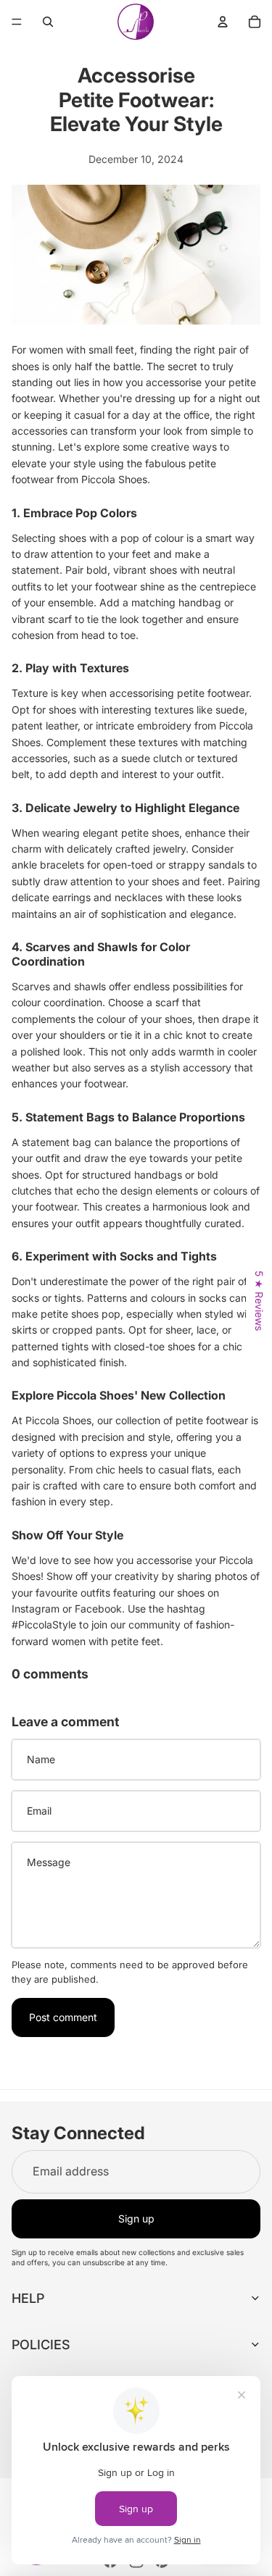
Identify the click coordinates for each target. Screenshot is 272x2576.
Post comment (63, 2017)
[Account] (223, 22)
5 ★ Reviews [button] (259, 1301)
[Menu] (17, 22)
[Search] (48, 22)
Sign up (136, 2219)
